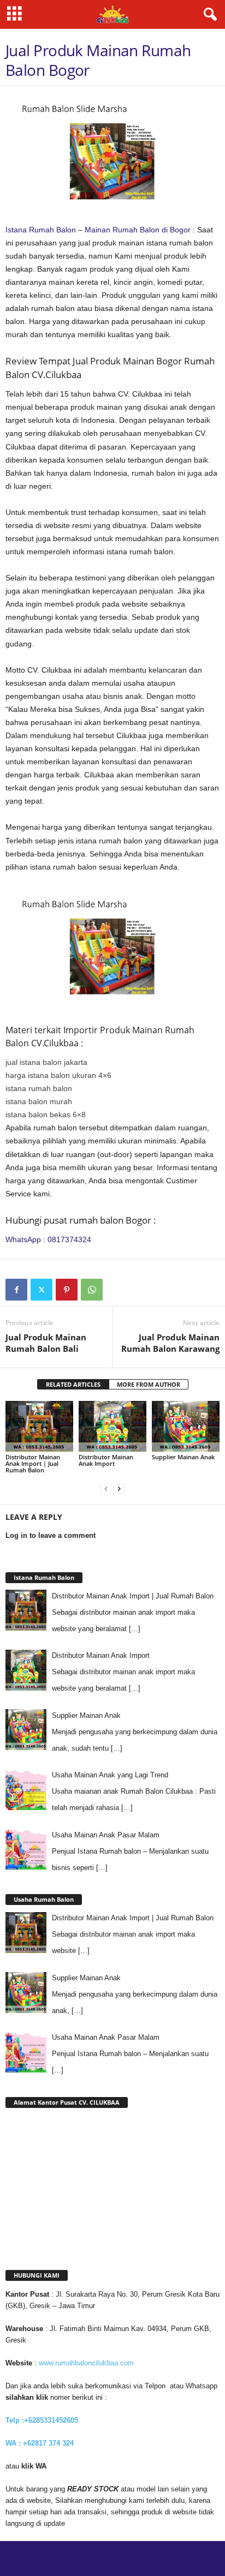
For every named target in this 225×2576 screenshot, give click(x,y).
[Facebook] (16, 1290)
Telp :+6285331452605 (42, 2420)
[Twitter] (42, 1290)
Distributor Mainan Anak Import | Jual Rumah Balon (33, 1463)
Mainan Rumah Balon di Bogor (138, 230)
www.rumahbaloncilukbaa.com (86, 2363)
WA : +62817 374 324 (41, 2443)
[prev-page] (106, 1488)
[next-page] (119, 1488)
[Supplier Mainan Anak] (186, 1426)
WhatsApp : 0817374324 (48, 1239)
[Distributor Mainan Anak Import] (112, 1426)
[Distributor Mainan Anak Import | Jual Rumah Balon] (39, 1426)
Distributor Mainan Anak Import (106, 1460)
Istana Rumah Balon (41, 230)
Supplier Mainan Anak (183, 1457)
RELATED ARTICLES (73, 1384)
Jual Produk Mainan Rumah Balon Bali (46, 1343)
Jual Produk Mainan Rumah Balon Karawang (170, 1343)
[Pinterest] (67, 1290)
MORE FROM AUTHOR (149, 1384)
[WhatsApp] (92, 1290)
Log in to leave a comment (51, 1535)
